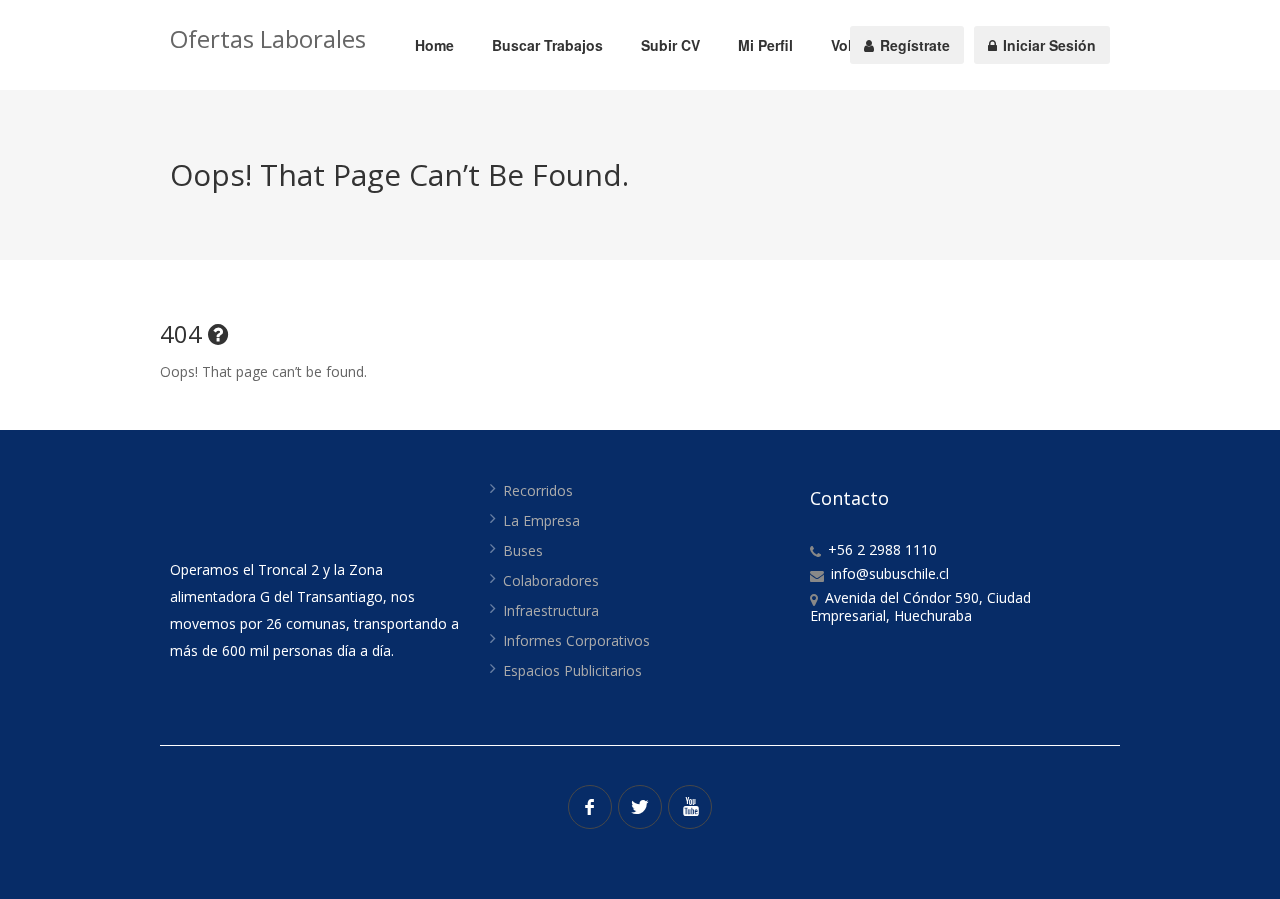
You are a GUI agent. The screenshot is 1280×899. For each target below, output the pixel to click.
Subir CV (670, 45)
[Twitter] (640, 807)
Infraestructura (551, 610)
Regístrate (913, 45)
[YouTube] (690, 807)
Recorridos (538, 490)
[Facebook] (590, 807)
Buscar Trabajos (547, 45)
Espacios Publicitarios (572, 670)
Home (434, 45)
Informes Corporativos (576, 640)
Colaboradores (551, 580)
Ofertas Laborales (268, 38)
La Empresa (541, 520)
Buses (523, 550)
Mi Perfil (765, 45)
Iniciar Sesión (1047, 45)
